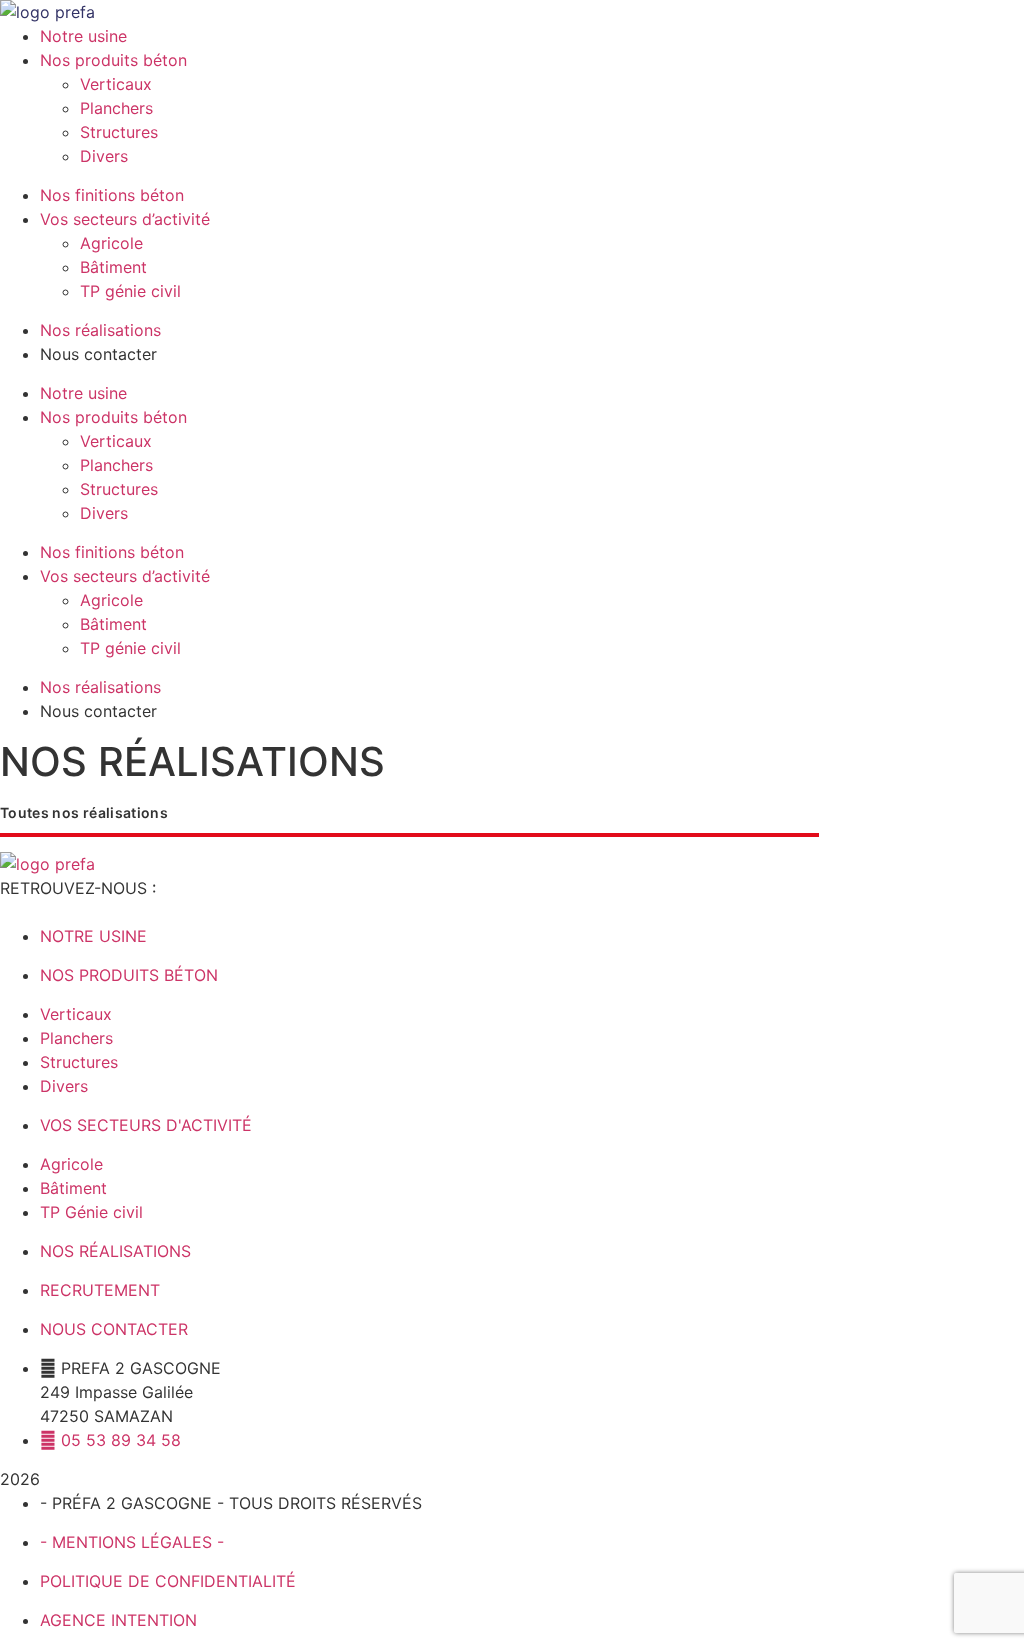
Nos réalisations (100, 330)
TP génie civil (130, 291)
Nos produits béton (113, 60)
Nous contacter (98, 354)
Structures (119, 132)
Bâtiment (113, 267)
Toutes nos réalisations (84, 812)
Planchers (116, 108)
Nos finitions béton (112, 195)
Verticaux (116, 84)
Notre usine (83, 36)
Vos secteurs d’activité (125, 219)
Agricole (111, 243)
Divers (104, 156)
